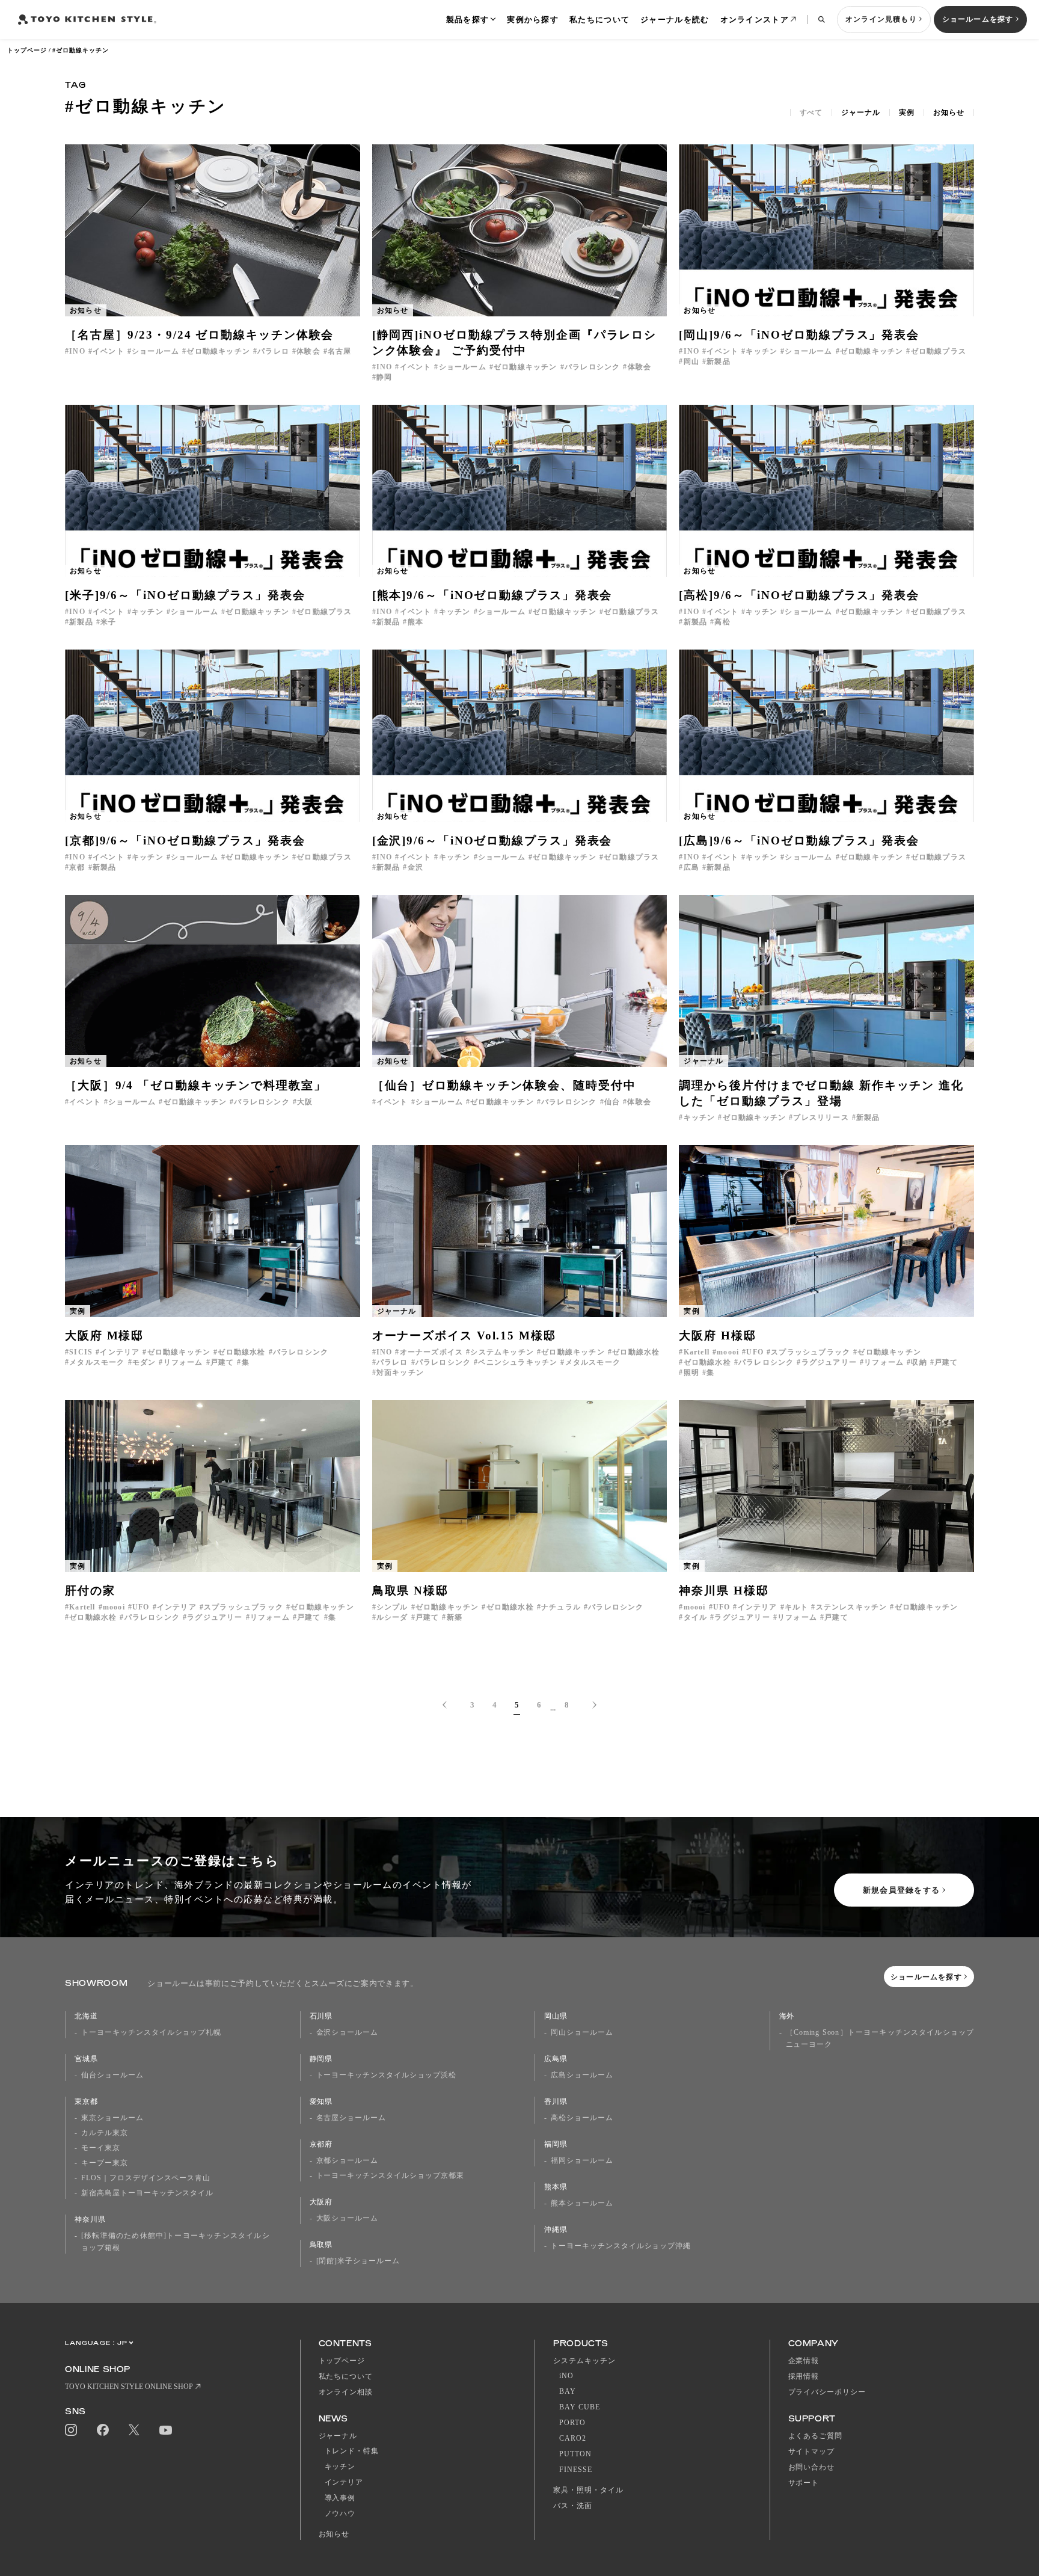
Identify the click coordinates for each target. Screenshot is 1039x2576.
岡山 (691, 361)
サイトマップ (812, 2452)
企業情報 (804, 2361)
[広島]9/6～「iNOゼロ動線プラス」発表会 (799, 841)
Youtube (166, 2430)
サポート (804, 2483)
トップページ (27, 50)
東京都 (86, 2101)
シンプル (392, 1607)
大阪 (305, 1102)
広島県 (556, 2059)
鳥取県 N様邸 (410, 1591)
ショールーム (155, 351)
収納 (919, 1362)
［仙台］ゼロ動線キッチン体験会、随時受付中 (504, 1085)
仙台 (612, 1102)
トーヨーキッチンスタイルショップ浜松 (386, 2075)
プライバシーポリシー (827, 2392)
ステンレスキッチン (851, 1607)
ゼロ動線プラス (939, 351)
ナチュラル (561, 1607)
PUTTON (575, 2454)
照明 (691, 1373)
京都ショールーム (348, 2160)
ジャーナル (861, 112)
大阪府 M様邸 (104, 1336)
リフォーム (183, 1362)
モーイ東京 (101, 2148)
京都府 (321, 2144)
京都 (77, 867)
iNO (566, 2376)
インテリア (120, 1352)
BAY (568, 2391)
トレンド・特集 (352, 2451)
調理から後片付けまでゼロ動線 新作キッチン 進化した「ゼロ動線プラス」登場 (821, 1093)
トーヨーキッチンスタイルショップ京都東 (390, 2175)
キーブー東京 (105, 2163)
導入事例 (340, 2498)
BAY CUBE (580, 2407)
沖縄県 (556, 2230)
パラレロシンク (592, 367)
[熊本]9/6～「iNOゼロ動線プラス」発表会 (492, 595)
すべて (811, 112)
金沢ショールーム (348, 2032)
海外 (787, 2016)
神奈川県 (90, 2219)
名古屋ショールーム (351, 2118)
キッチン (762, 351)
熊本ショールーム (582, 2203)
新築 (455, 1617)
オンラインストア (755, 20)
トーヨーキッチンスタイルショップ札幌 (151, 2032)
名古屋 (340, 351)
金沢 (415, 867)
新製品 (719, 361)
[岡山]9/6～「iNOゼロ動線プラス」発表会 (799, 335)
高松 (722, 622)
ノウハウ (340, 2513)
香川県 (556, 2101)
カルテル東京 (105, 2133)
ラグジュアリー (829, 1362)
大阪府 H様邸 (717, 1336)
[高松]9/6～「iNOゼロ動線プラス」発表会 (799, 595)
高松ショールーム (582, 2118)
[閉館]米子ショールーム (358, 2261)
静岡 (384, 377)
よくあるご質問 (816, 2436)
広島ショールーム (582, 2075)
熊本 (415, 622)
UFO (755, 1352)
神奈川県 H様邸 (724, 1591)
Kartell (697, 1352)
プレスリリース (821, 1117)
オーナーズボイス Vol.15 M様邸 (464, 1336)
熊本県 (556, 2187)
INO (77, 351)
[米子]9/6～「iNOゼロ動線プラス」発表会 (185, 595)
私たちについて (599, 20)
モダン (144, 1362)
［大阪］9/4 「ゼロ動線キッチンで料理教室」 (196, 1085)
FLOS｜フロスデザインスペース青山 (146, 2178)
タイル (695, 1617)
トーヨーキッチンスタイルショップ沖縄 (621, 2246)
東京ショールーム (112, 2118)
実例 (907, 112)
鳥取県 (321, 2245)
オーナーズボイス (431, 1352)
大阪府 (321, 2202)
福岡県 (556, 2144)
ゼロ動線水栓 (241, 1352)
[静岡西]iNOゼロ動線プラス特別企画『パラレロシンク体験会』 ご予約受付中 (515, 343)
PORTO (572, 2423)
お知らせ (949, 112)
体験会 (308, 351)
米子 (108, 622)
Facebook (103, 2430)
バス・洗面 (573, 2506)
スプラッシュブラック (811, 1352)
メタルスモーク (97, 1362)
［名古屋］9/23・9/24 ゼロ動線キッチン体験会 (199, 335)
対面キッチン (400, 1373)
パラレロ (273, 351)
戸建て (222, 1362)
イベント (109, 351)
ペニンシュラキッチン (518, 1362)
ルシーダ (392, 1617)
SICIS (81, 1352)
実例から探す (533, 20)
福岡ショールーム (582, 2160)
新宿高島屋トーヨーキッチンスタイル (147, 2193)
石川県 (321, 2016)
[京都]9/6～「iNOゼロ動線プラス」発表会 (185, 841)
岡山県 (556, 2016)
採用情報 (804, 2376)
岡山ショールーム (582, 2032)
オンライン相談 (346, 2392)
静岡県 (321, 2059)
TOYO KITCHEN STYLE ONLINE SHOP (129, 2387)
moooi (728, 1352)
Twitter (134, 2430)
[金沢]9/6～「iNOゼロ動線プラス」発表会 (492, 841)
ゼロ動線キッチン (218, 351)
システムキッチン (502, 1352)
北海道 (86, 2016)
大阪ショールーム (348, 2218)
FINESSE (576, 2470)
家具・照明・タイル (588, 2490)
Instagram (71, 2430)
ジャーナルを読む (675, 20)
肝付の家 (90, 1591)
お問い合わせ (812, 2467)
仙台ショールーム (112, 2075)
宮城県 (86, 2059)
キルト (797, 1607)
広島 (691, 867)
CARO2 (573, 2438)
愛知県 (321, 2101)
